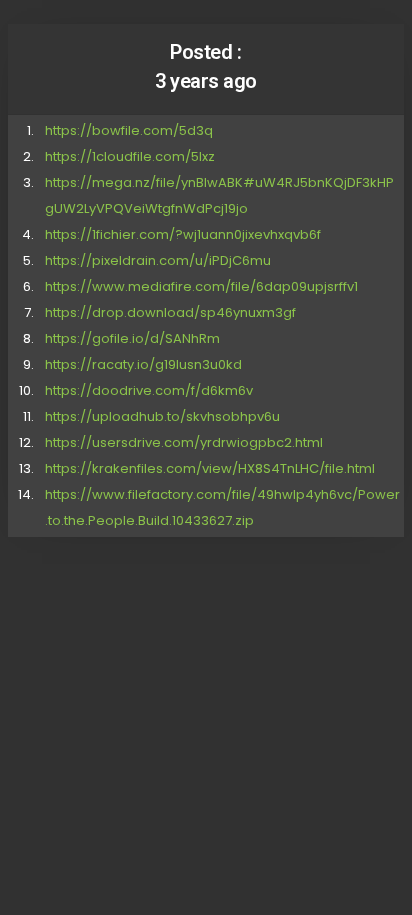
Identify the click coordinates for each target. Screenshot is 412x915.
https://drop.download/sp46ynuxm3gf (170, 312)
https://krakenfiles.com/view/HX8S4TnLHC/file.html (210, 468)
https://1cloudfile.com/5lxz (130, 156)
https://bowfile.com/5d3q (129, 130)
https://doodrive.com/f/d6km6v (149, 390)
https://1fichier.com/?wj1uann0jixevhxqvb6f (183, 234)
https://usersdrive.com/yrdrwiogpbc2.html (184, 442)
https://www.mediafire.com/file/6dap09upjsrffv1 (201, 286)
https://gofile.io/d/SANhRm (132, 338)
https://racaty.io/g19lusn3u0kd (143, 364)
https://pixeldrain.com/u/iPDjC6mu (158, 260)
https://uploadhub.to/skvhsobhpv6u (162, 416)
